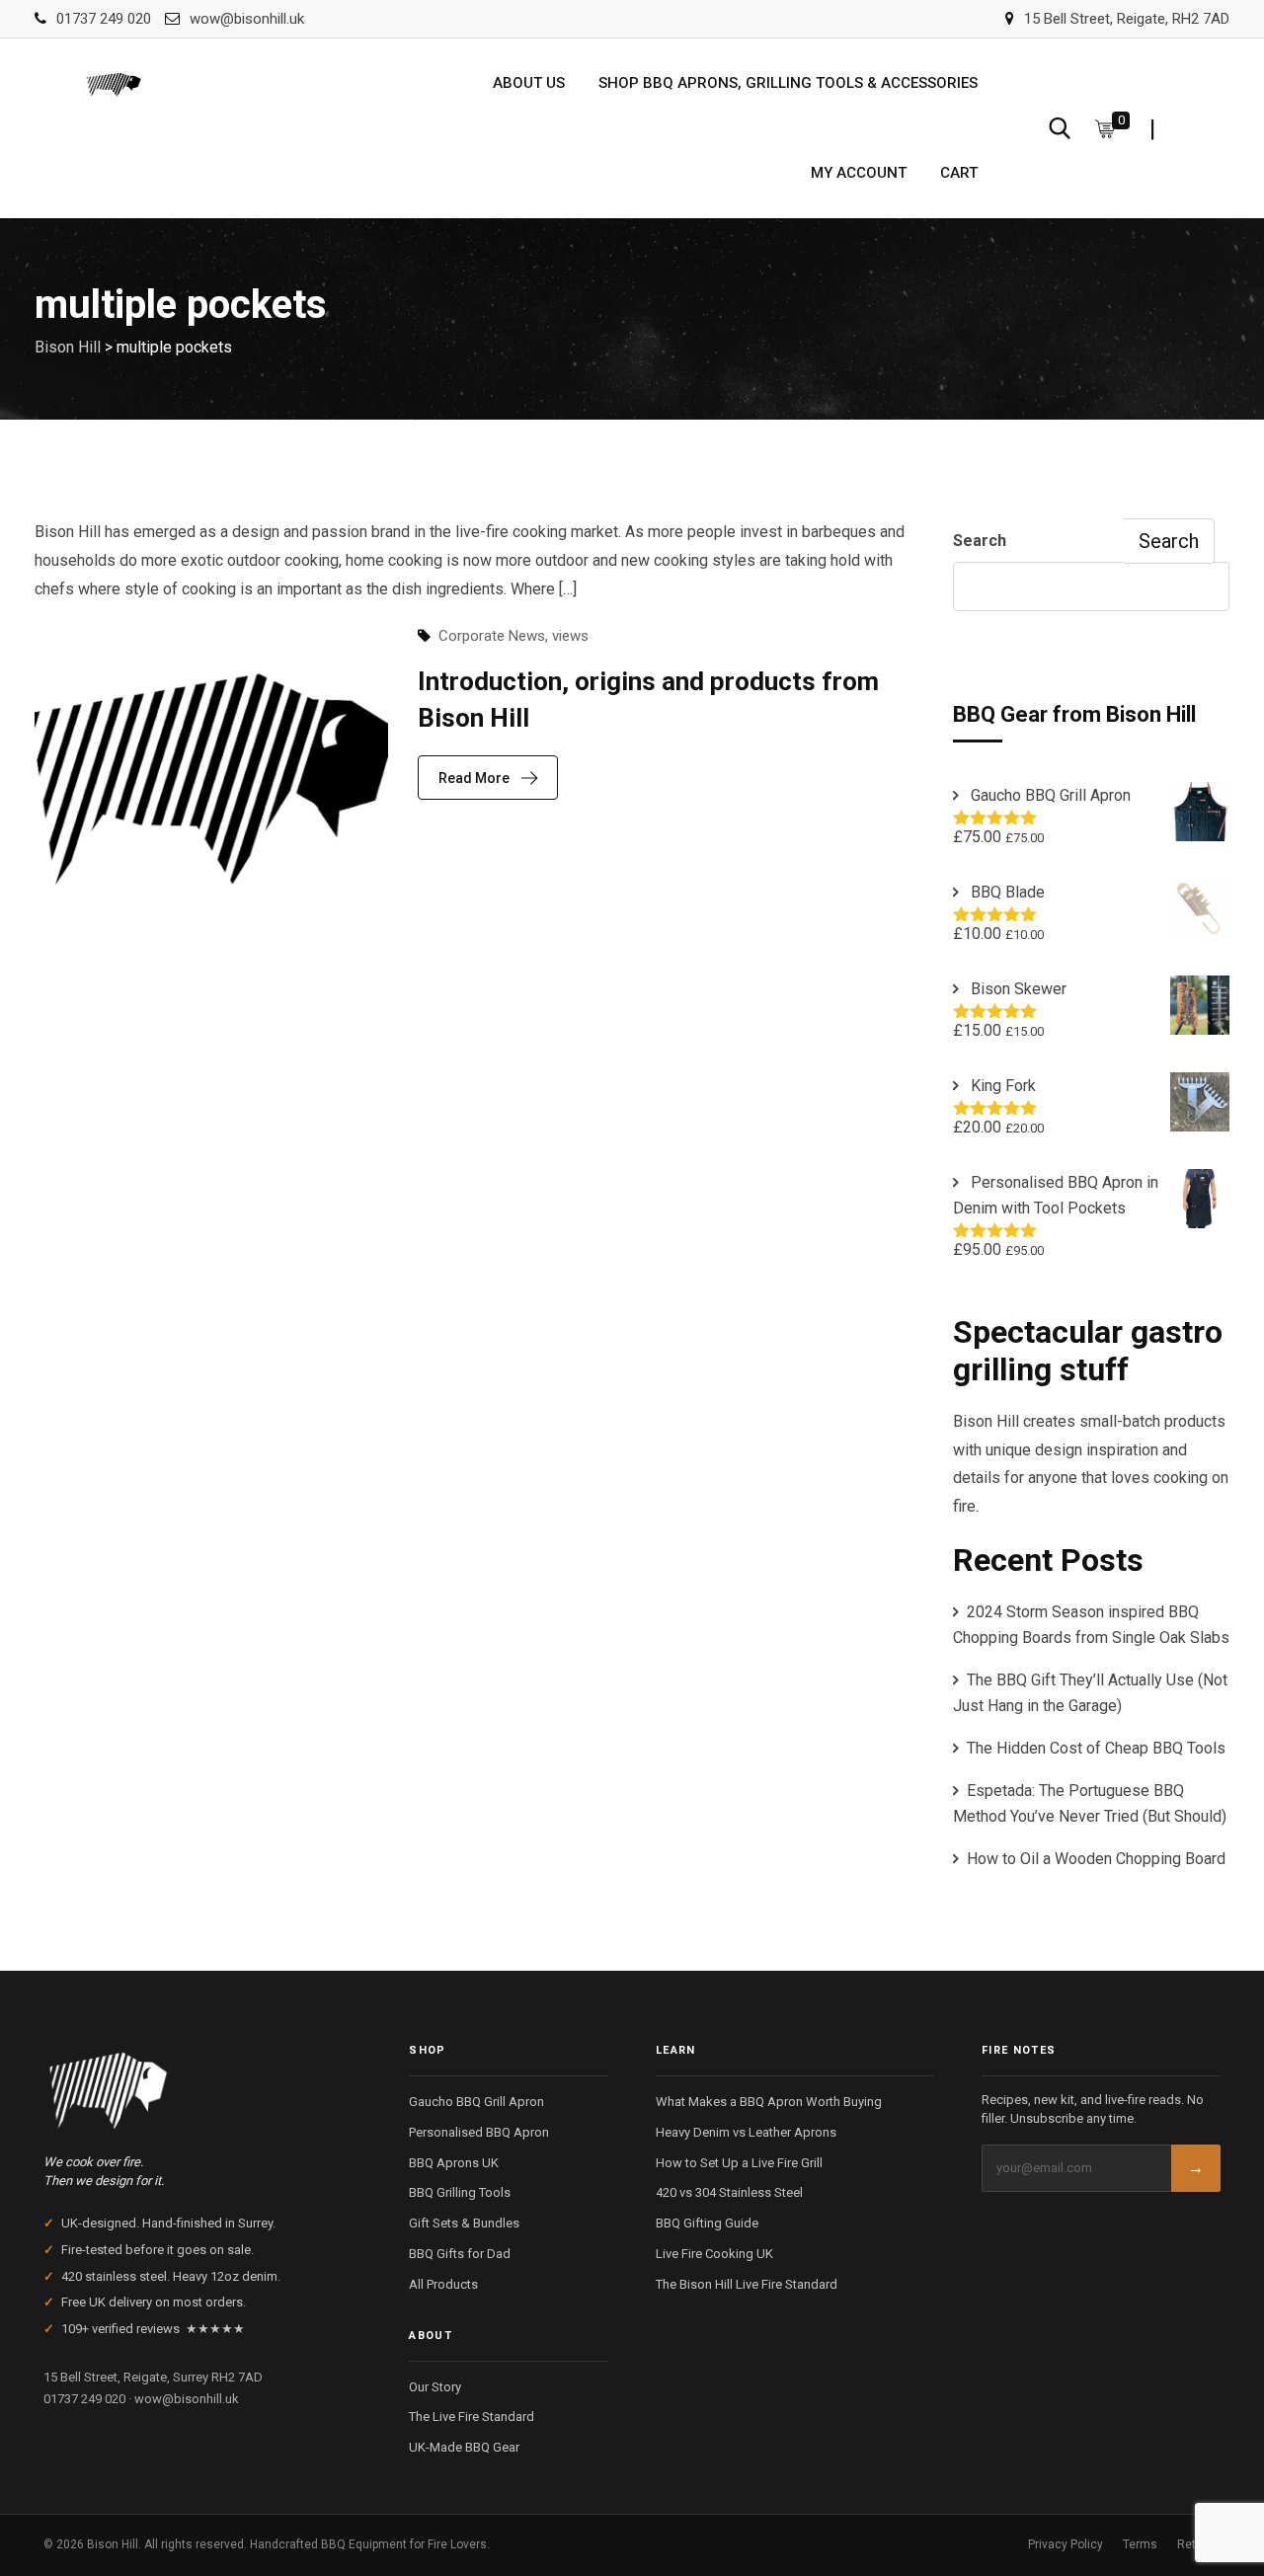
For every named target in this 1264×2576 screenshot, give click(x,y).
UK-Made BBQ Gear (464, 2447)
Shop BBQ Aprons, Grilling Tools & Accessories (788, 83)
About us (529, 83)
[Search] (1060, 128)
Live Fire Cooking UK (714, 2254)
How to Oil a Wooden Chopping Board (1096, 1859)
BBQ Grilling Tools (460, 2192)
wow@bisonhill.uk (247, 19)
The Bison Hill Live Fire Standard (747, 2284)
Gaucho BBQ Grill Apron (476, 2102)
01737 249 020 (104, 19)
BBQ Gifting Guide (707, 2223)
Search (980, 541)
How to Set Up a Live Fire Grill (739, 2163)
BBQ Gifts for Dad (460, 2254)
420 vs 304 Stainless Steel (729, 2192)
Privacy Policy (1066, 2544)
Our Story (435, 2387)
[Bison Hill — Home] (202, 2085)
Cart (959, 173)
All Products (443, 2284)
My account (859, 173)
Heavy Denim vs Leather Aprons (746, 2132)
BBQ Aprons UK (454, 2163)
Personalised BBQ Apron (479, 2132)
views (570, 636)
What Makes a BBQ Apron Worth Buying (769, 2102)
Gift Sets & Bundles (464, 2223)
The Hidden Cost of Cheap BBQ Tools (1096, 1748)
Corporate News (492, 636)
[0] (1105, 128)
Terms (1140, 2544)
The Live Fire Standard (472, 2417)
